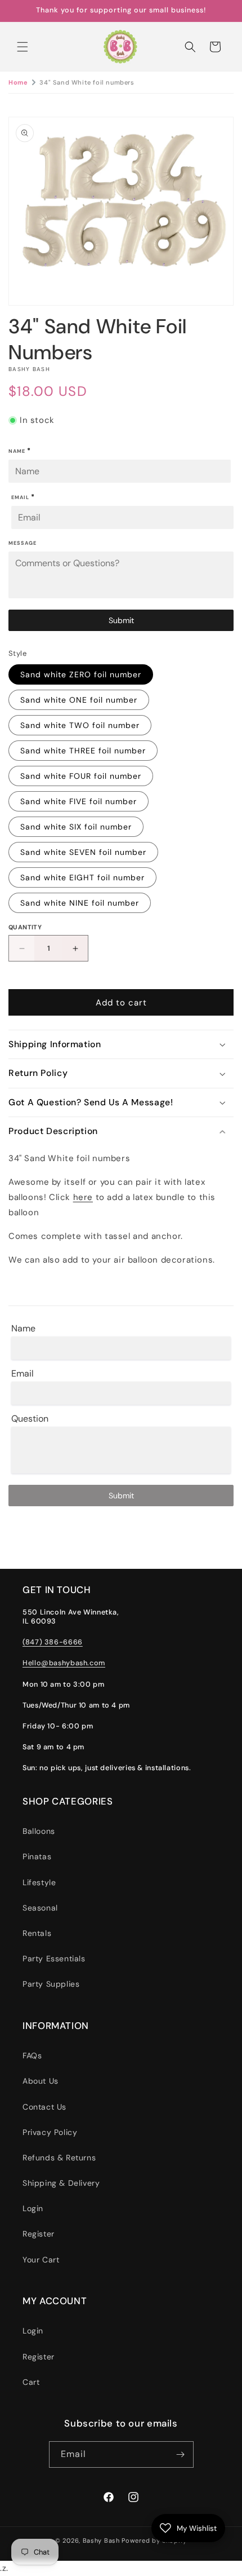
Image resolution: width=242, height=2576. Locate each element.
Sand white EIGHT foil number (82, 877)
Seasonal (40, 1908)
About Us (41, 2081)
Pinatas (37, 1856)
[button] (23, 47)
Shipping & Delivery (61, 2183)
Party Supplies (51, 1984)
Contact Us (44, 2107)
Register (39, 2234)
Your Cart (41, 2260)
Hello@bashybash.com (64, 1663)
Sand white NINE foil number (80, 903)
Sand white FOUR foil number (81, 776)
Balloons (39, 1831)
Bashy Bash (101, 2540)
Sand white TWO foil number (80, 725)
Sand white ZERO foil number (81, 674)
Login (33, 2208)
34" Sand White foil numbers (87, 82)
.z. (129, 1289)
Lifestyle (39, 1882)
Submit (121, 620)
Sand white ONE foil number (79, 700)
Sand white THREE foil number (83, 751)
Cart (31, 2382)
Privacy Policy (50, 2132)
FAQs (32, 2055)
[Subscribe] (181, 2454)
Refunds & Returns (59, 2158)
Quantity (25, 927)
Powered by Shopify (154, 2540)
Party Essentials (54, 1959)
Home (18, 82)
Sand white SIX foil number (76, 827)
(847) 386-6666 (53, 1642)
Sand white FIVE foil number (79, 801)
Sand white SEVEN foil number (83, 852)
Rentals (37, 1933)
